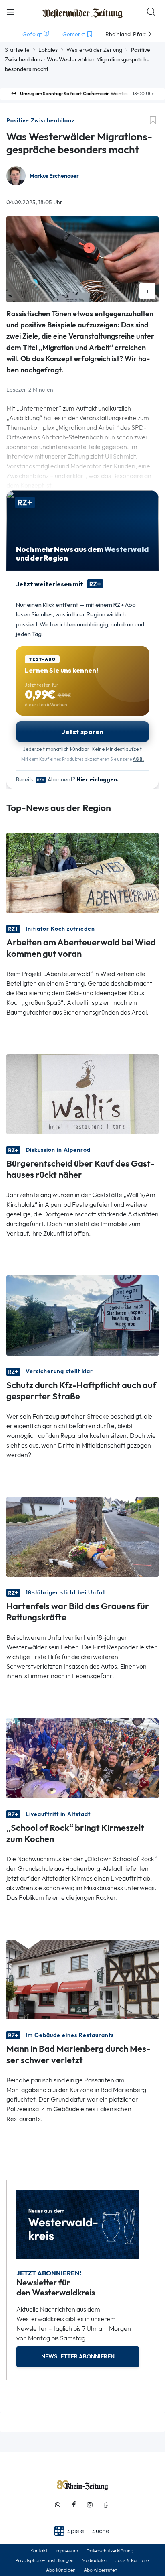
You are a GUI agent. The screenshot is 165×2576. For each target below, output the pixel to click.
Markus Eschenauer (54, 176)
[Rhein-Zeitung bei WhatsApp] (58, 2505)
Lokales (48, 50)
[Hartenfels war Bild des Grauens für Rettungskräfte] (82, 1536)
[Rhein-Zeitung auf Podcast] (106, 2505)
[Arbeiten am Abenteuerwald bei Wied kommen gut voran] (82, 872)
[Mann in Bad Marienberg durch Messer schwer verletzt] (82, 1979)
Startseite (17, 50)
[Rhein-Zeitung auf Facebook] (74, 2505)
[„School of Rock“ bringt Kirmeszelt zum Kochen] (82, 1758)
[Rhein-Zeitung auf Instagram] (90, 2505)
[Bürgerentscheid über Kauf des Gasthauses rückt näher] (82, 1093)
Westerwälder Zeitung (94, 50)
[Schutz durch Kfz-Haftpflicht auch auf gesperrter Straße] (82, 1315)
